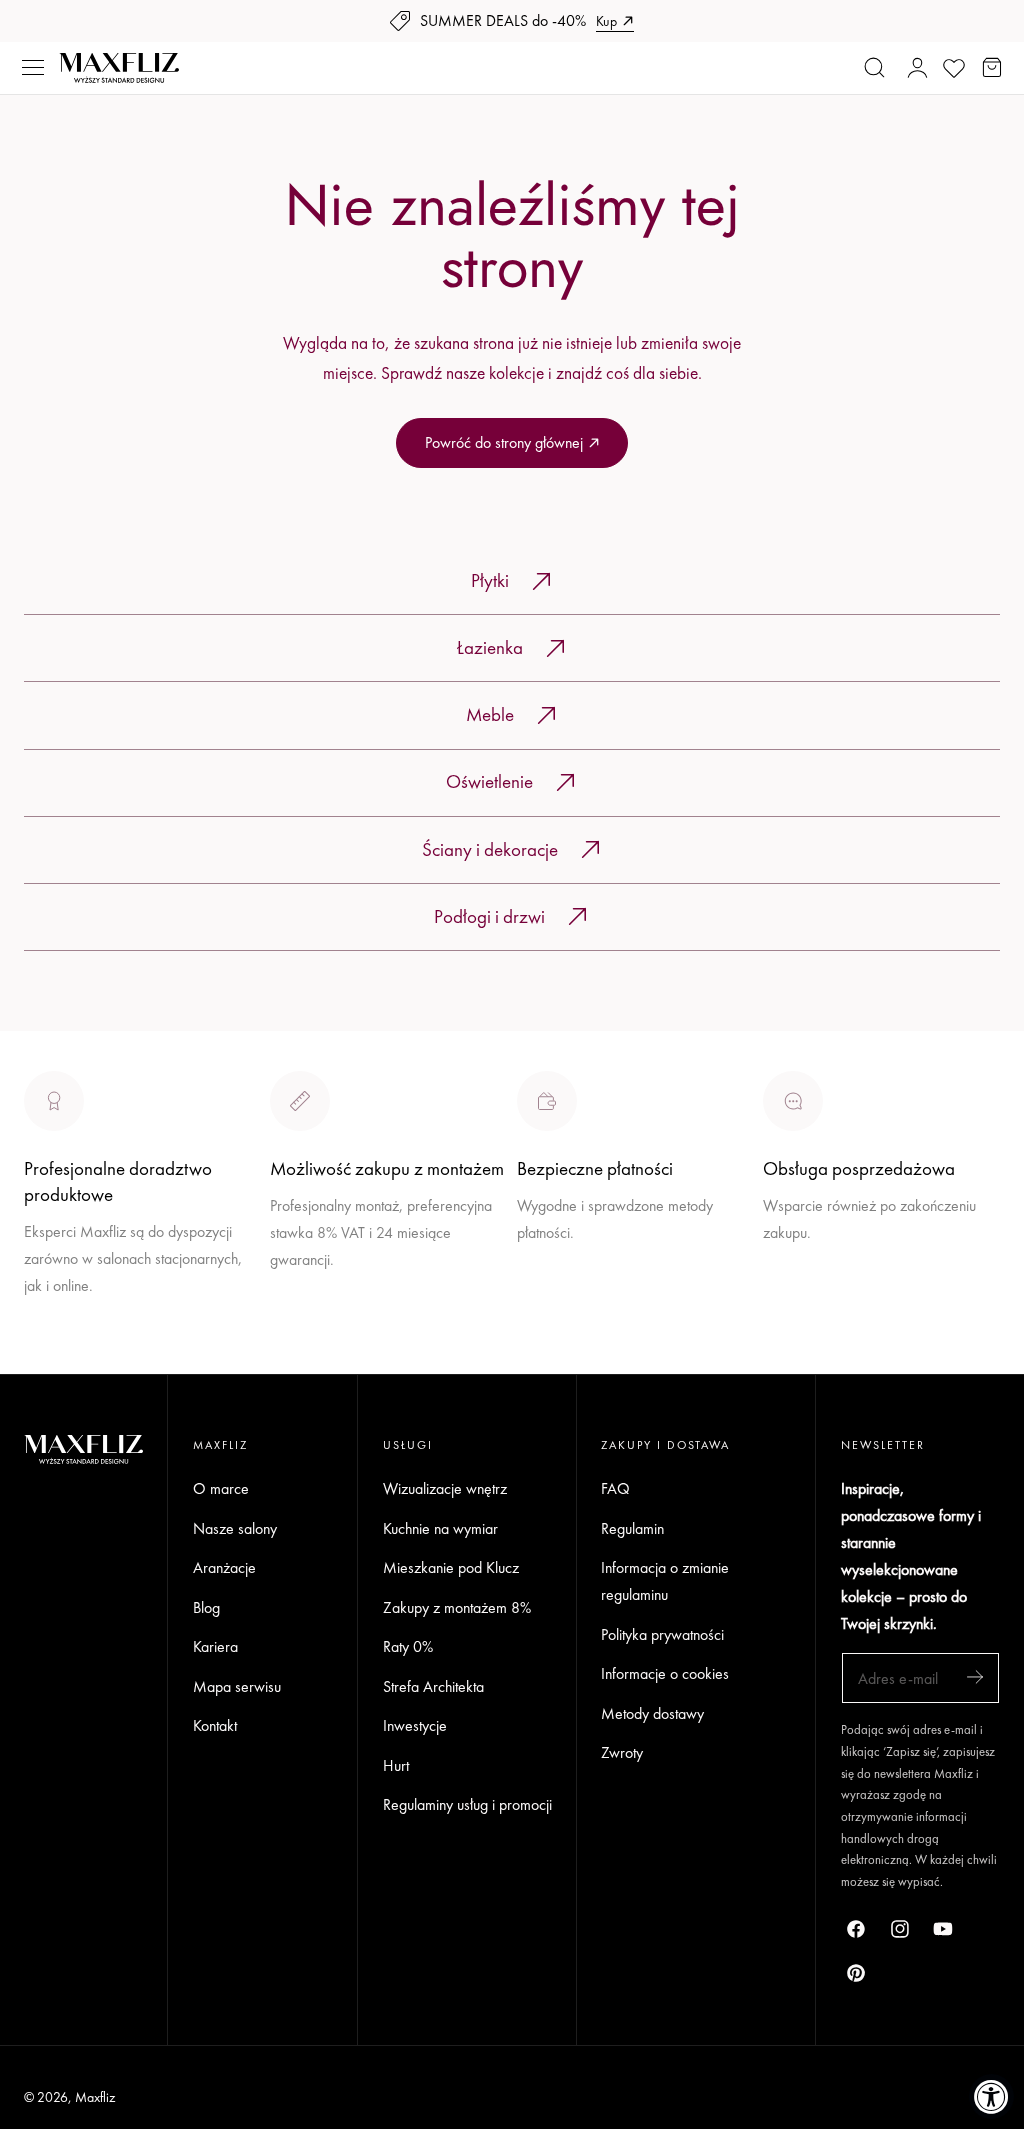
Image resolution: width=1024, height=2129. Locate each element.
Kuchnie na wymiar (440, 1527)
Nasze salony (559, 1279)
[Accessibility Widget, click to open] (991, 2096)
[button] (33, 68)
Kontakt (215, 1725)
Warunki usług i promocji (345, 1306)
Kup (606, 21)
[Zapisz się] (975, 1676)
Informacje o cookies (665, 1673)
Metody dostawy (652, 1712)
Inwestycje (415, 1725)
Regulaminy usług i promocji (467, 1804)
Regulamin (632, 1527)
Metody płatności (815, 1306)
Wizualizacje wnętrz (445, 1488)
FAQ (615, 1488)
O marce (52, 1359)
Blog (206, 1606)
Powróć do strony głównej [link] (504, 442)
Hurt (396, 1764)
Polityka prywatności (662, 1633)
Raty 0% (408, 1646)
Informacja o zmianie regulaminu (665, 1581)
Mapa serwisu (237, 1685)
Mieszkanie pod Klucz (451, 1567)
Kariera (215, 1646)
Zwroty (622, 1752)
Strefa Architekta (433, 1685)
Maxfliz (95, 2097)
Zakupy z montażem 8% (457, 1606)
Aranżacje (224, 1567)
